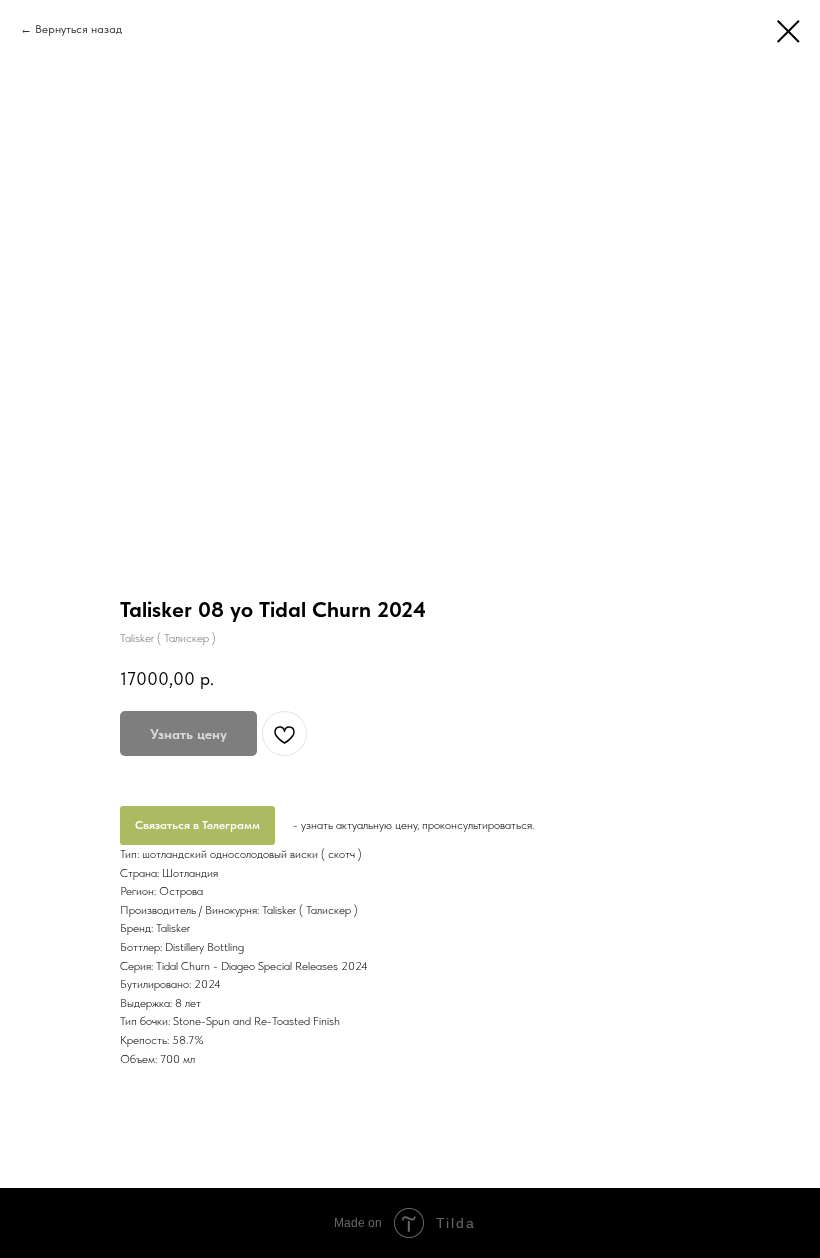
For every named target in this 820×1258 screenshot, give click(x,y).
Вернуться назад (78, 29)
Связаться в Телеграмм (197, 825)
